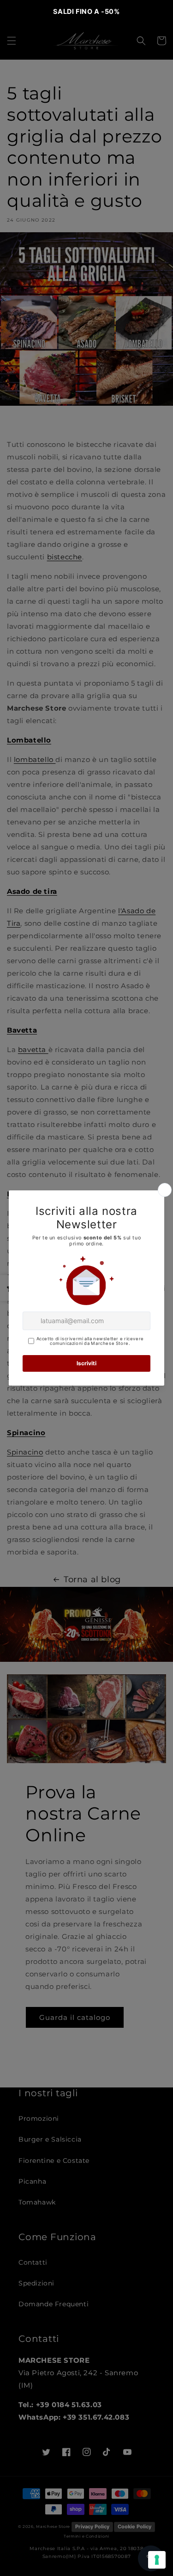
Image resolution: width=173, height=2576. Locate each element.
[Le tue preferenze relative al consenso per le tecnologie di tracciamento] (157, 2560)
